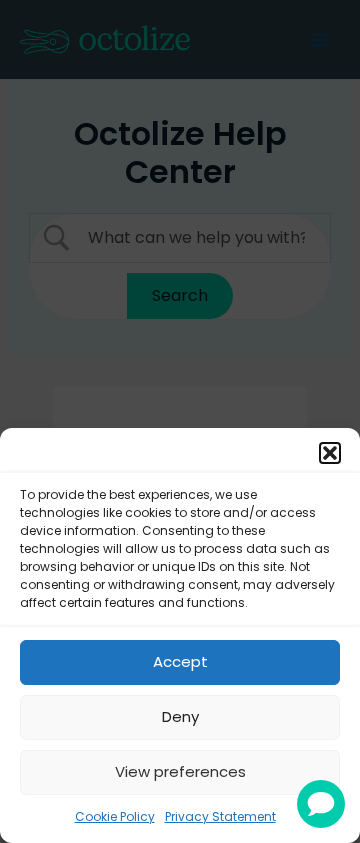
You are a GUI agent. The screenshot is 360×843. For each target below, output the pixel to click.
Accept (180, 661)
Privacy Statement (220, 816)
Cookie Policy (115, 816)
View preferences (180, 771)
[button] (330, 453)
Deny (180, 716)
